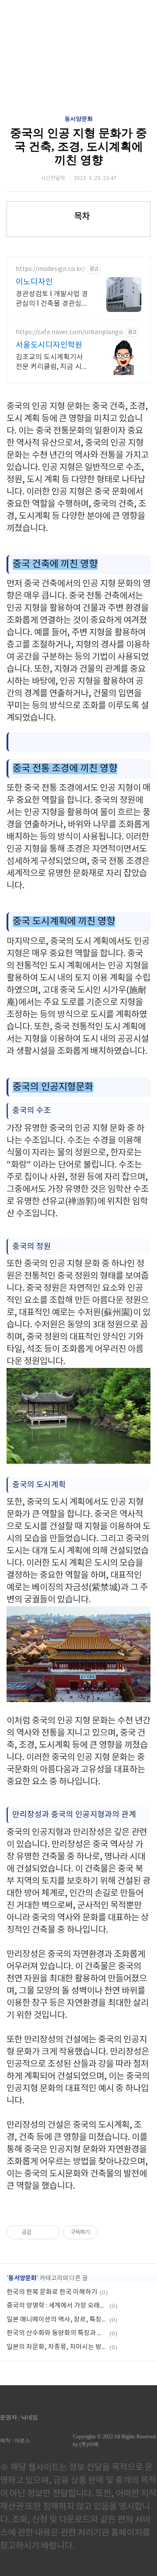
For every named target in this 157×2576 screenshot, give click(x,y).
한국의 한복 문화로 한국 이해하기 (52, 2292)
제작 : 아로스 (15, 2441)
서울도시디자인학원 (49, 345)
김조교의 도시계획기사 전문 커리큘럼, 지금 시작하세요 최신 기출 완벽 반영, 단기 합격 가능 (52, 362)
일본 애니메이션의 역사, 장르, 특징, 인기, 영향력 (57, 2320)
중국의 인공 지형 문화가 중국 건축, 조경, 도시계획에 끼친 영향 (78, 147)
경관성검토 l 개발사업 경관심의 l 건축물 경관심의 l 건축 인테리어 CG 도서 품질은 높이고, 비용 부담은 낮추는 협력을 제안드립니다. (52, 299)
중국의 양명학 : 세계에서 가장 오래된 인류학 (57, 2306)
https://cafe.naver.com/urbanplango (69, 332)
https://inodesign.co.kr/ (50, 269)
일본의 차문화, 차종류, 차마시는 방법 (57, 2347)
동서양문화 (79, 119)
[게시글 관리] (50, 2232)
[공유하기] (39, 2232)
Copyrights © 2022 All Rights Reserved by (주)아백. (114, 2441)
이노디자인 (34, 282)
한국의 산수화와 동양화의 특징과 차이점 (57, 2333)
